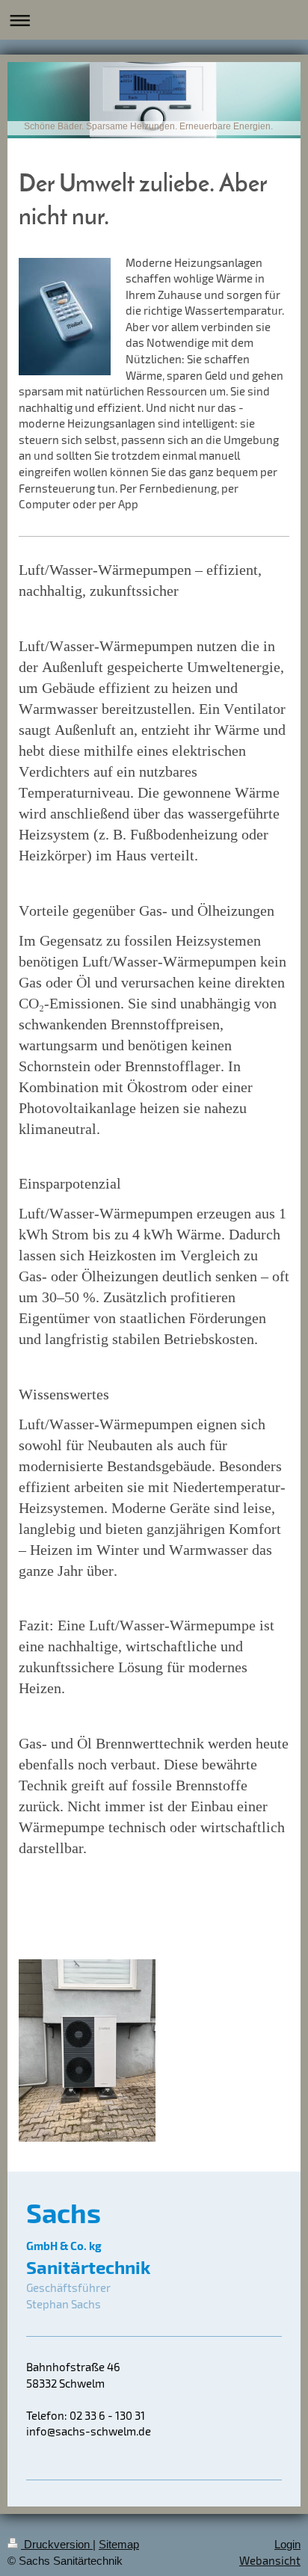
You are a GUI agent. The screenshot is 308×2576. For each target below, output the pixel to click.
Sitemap (119, 2544)
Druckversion (57, 2544)
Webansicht (270, 2560)
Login (287, 2544)
